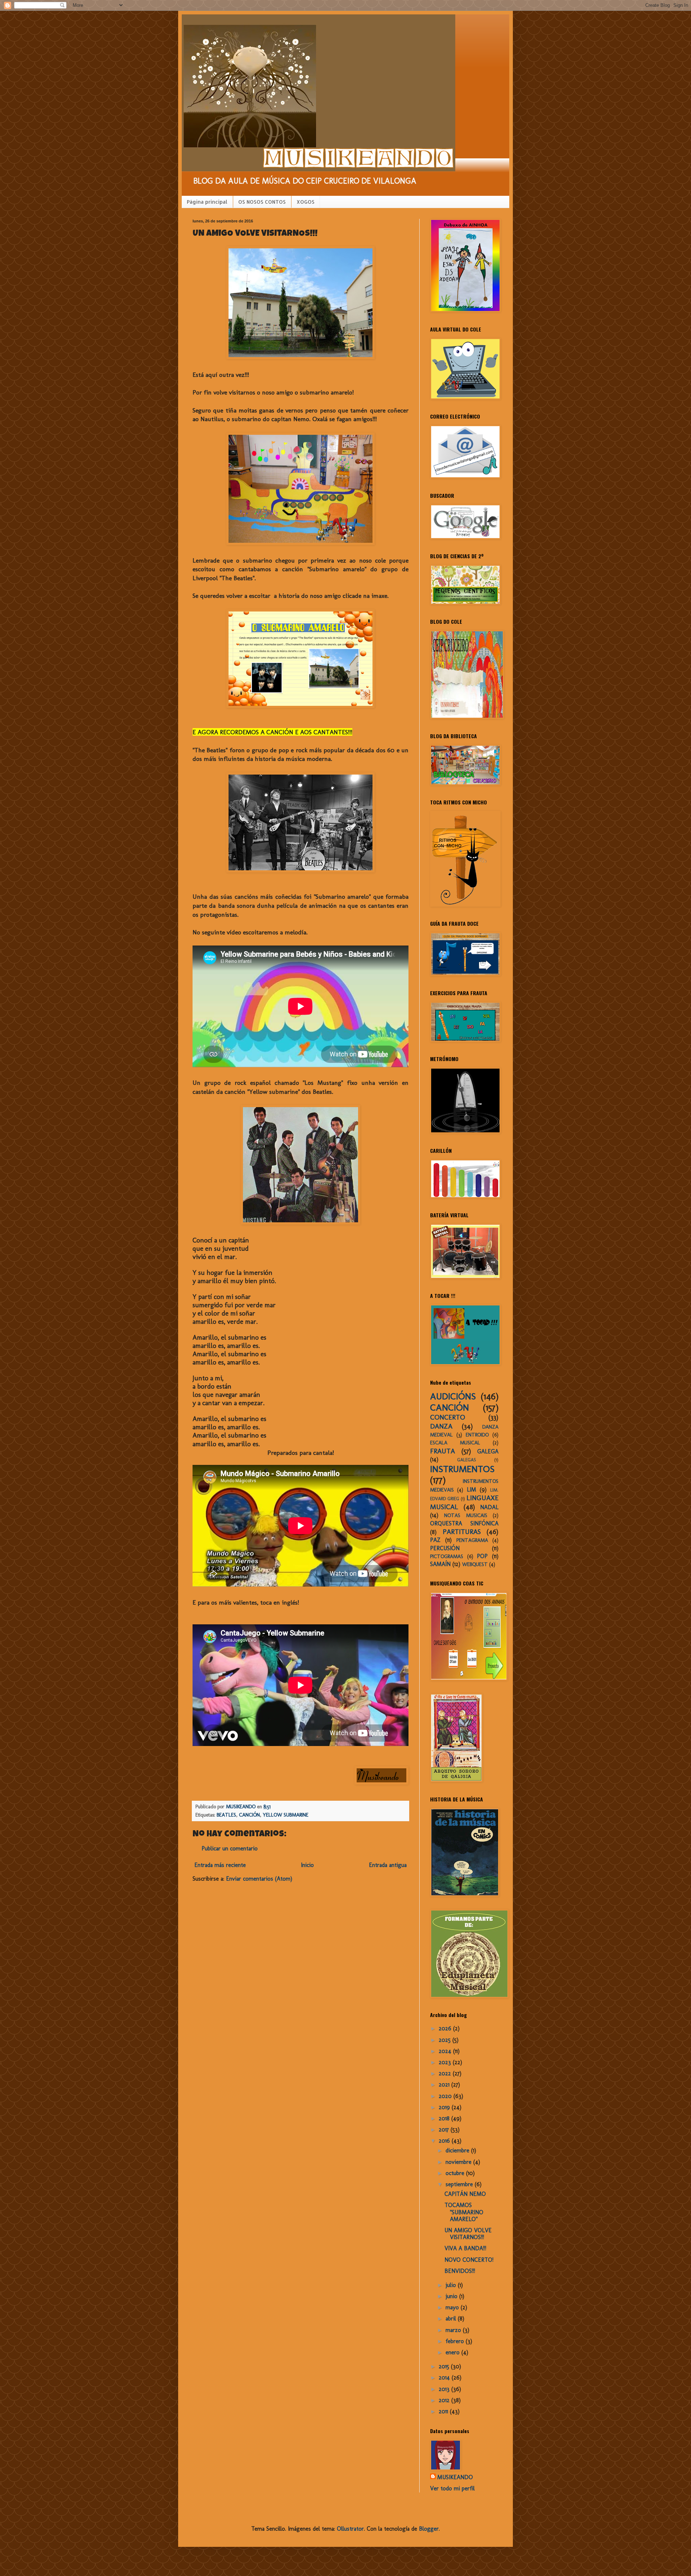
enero (453, 2352)
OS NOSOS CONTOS (262, 202)
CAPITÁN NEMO (465, 2194)
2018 (445, 2118)
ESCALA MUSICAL (455, 1443)
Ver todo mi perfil (452, 2488)
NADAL (489, 1507)
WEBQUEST (475, 1564)
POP (482, 1556)
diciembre (458, 2150)
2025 (446, 2040)
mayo (453, 2307)
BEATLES (226, 1815)
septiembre (460, 2184)
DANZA (441, 1426)
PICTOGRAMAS (447, 1556)
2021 (445, 2085)
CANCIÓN (249, 1815)
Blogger (429, 2529)
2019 (445, 2107)
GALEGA (488, 1451)
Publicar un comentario (230, 1848)
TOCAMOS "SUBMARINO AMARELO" (464, 2212)
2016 (445, 2141)
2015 (445, 2366)
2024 (446, 2051)
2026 (446, 2028)
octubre (456, 2173)
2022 (446, 2073)
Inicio (307, 1865)
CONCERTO (448, 1417)
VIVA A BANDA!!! (465, 2248)
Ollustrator (350, 2529)
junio (452, 2296)
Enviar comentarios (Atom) (259, 1879)
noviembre (459, 2162)
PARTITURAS (462, 1532)
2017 (445, 2130)
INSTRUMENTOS (462, 1469)
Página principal (207, 202)
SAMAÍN (440, 1564)
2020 (446, 2096)
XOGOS (306, 202)
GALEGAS (467, 1460)
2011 (444, 2411)
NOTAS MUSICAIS (466, 1515)
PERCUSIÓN (445, 1548)
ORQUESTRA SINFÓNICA (464, 1523)
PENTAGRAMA (472, 1540)
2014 (445, 2378)
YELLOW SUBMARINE (286, 1815)
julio (452, 2285)
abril (452, 2318)
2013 (445, 2389)
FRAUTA (442, 1451)
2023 (446, 2062)
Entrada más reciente (220, 1865)
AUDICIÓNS (453, 1396)
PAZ (435, 1540)
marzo (454, 2330)
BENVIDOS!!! (460, 2271)
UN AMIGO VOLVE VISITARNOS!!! (468, 2234)
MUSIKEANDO (455, 2477)
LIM (471, 1490)
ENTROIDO (477, 1435)
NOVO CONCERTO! (469, 2260)
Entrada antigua (388, 1865)
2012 (445, 2400)
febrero (456, 2341)
